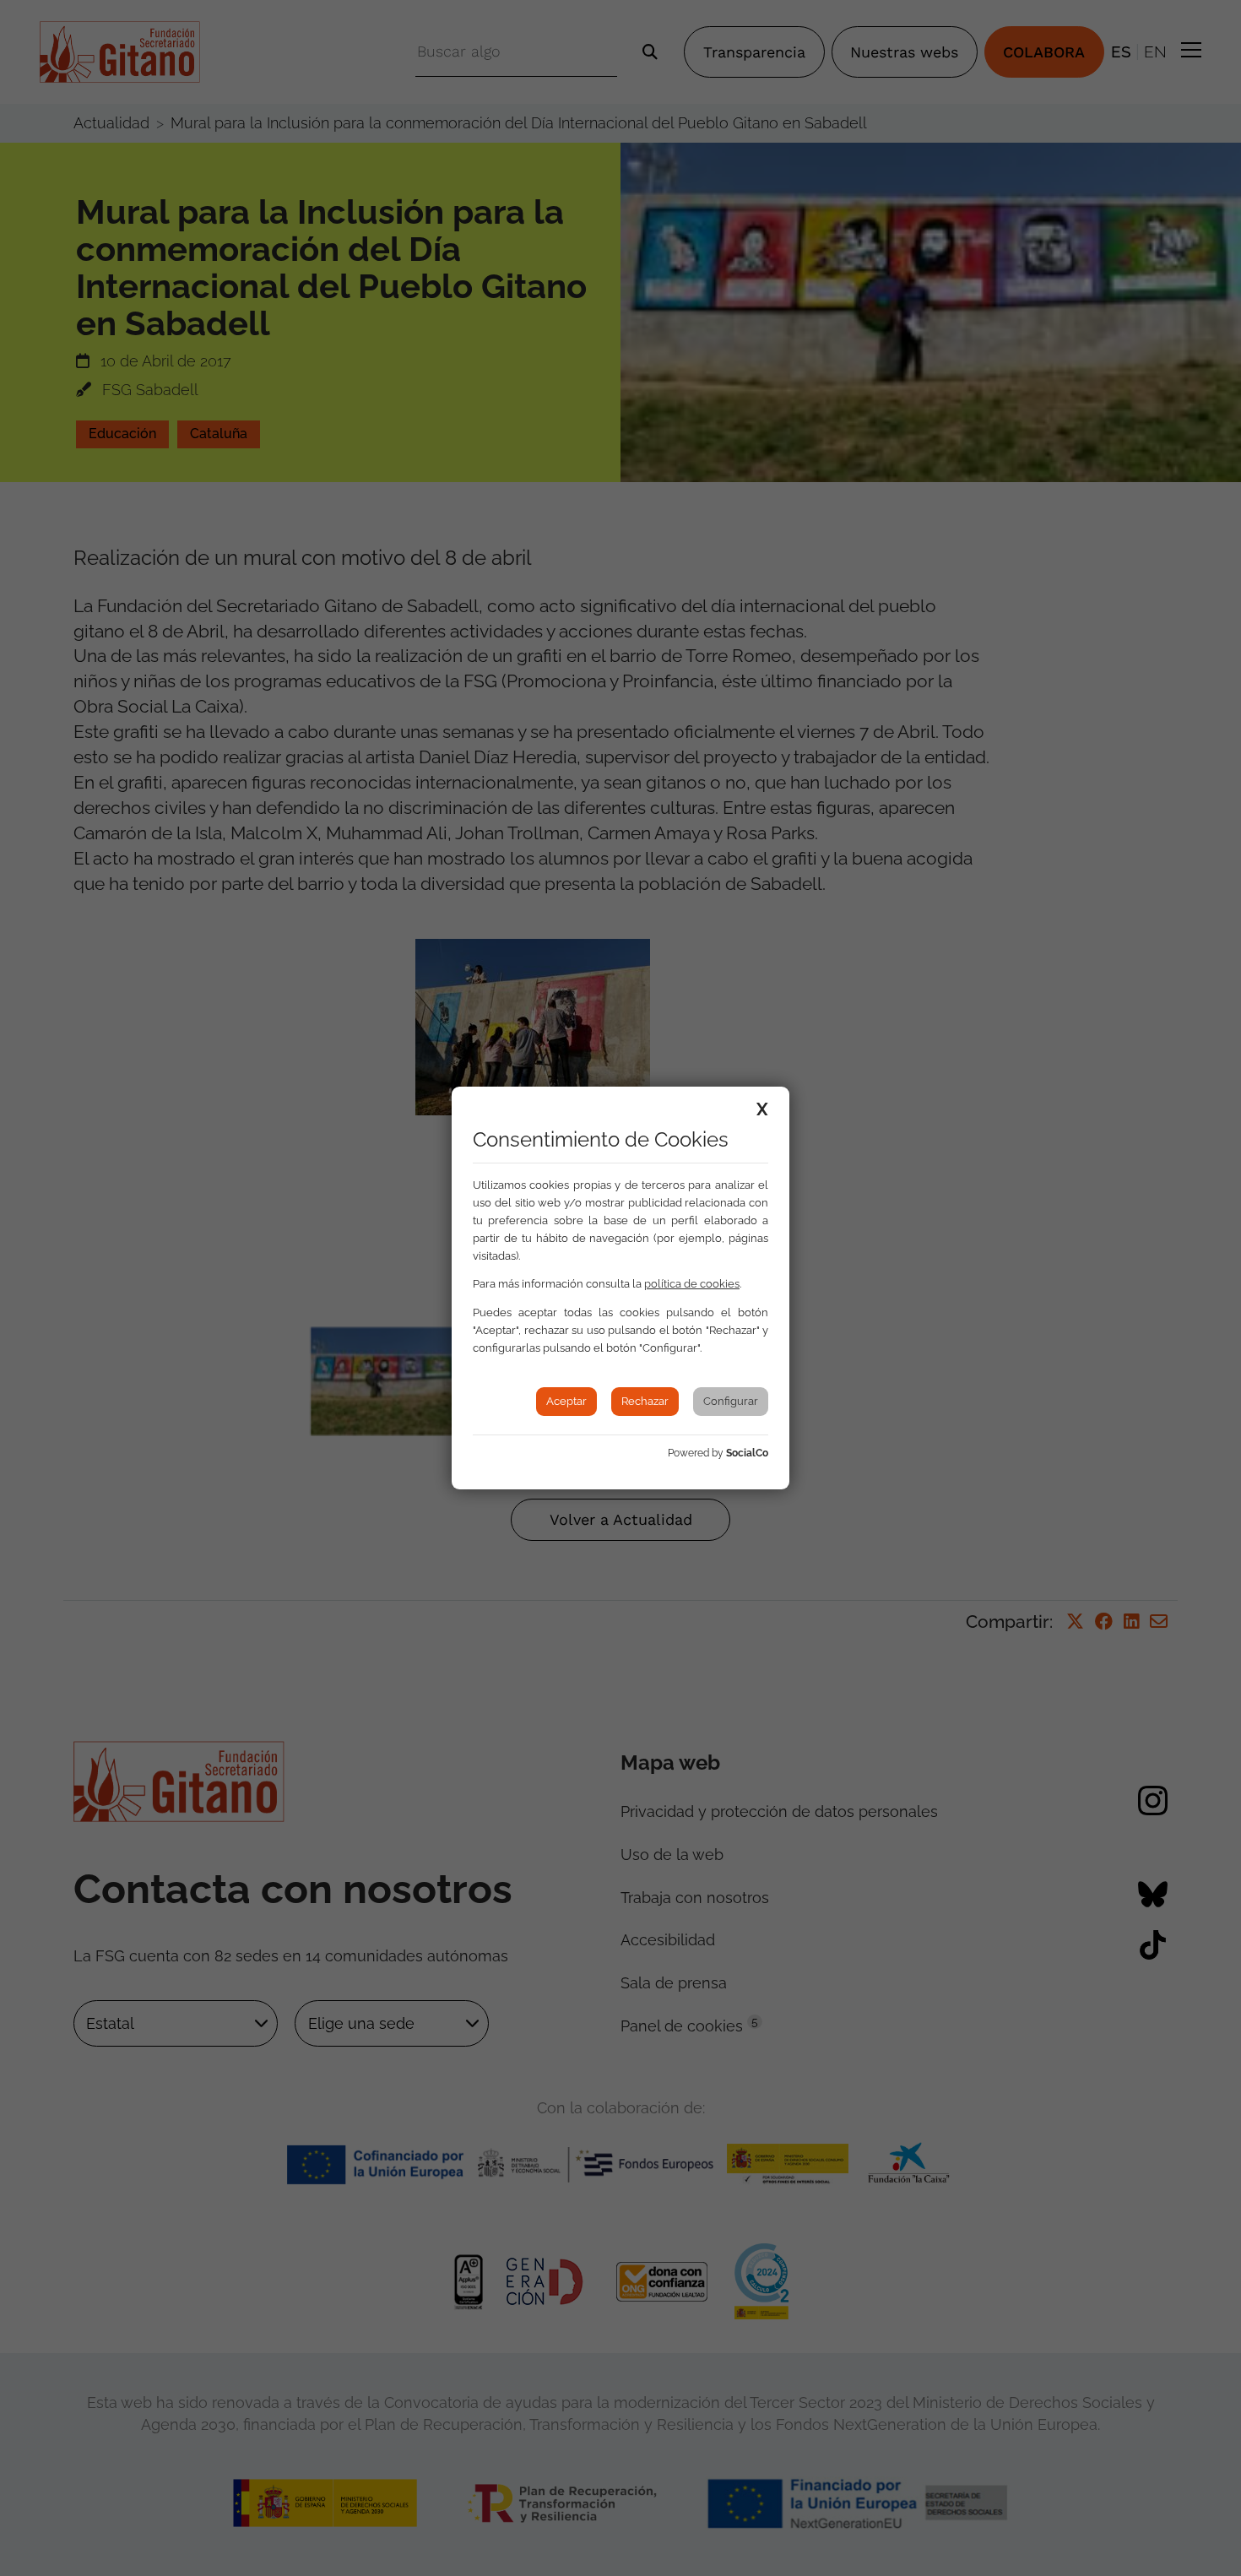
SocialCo (747, 1453)
